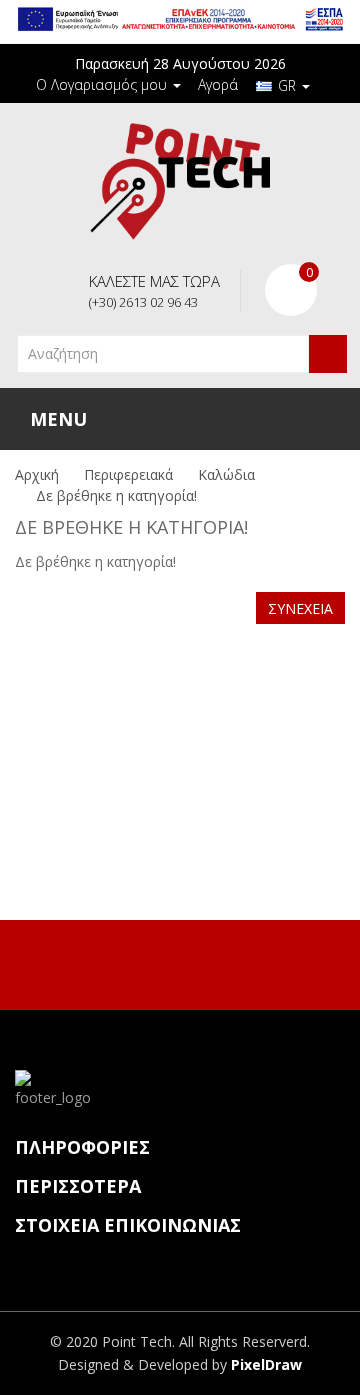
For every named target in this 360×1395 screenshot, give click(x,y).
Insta (199, 962)
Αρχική (37, 474)
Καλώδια (226, 474)
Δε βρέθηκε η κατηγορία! (116, 495)
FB (157, 962)
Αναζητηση (328, 354)
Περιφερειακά (128, 474)
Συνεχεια (300, 608)
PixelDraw (266, 1364)
